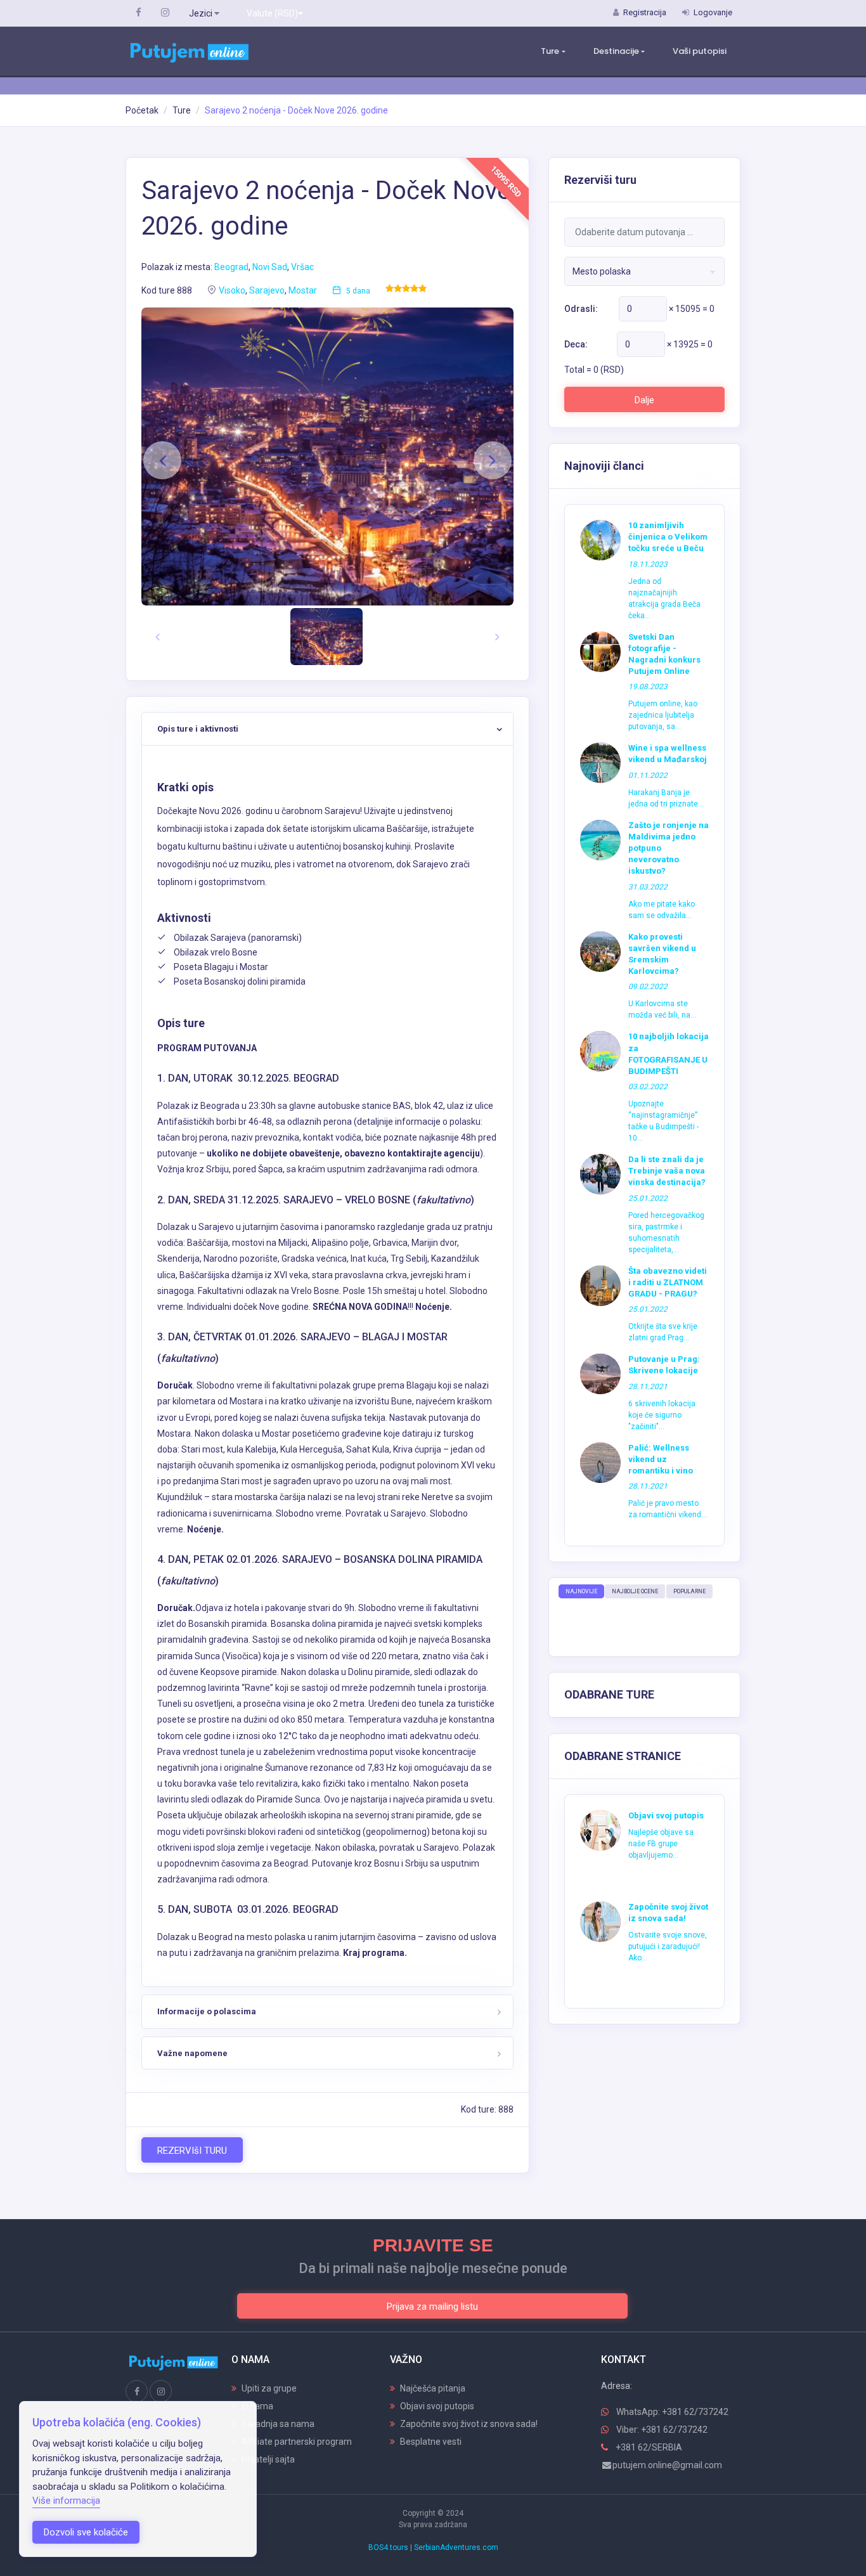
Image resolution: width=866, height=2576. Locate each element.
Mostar (303, 290)
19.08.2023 (648, 687)
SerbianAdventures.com (456, 2547)
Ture (550, 51)
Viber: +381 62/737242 (662, 2430)
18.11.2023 (648, 564)
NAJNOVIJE (581, 1591)
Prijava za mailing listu (432, 2307)
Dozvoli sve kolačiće (86, 2532)
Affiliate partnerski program (297, 2442)
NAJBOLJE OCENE (635, 1591)
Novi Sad (270, 267)
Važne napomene (192, 2053)
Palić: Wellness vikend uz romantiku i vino (661, 1459)
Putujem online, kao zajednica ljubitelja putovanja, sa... (663, 715)
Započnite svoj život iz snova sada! (469, 2424)
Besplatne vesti (431, 2442)
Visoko (232, 290)
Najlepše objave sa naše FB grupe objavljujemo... (661, 1844)
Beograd (231, 267)
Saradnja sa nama (278, 2424)
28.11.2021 (648, 1387)
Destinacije (616, 51)
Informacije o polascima (207, 2011)
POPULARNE (689, 1591)
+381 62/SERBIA (649, 2447)
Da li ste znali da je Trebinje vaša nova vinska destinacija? (667, 1171)
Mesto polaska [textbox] (602, 271)
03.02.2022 (648, 1087)
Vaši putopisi (700, 51)
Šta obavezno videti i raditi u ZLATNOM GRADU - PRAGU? (668, 1282)
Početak (142, 110)
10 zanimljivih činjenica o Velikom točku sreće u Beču (668, 537)
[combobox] (644, 271)
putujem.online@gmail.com (667, 2465)
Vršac (302, 267)
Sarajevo (267, 290)
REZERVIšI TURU (192, 2151)
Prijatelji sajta (268, 2459)
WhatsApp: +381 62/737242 (672, 2412)
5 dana (358, 291)
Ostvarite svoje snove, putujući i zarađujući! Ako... (668, 1946)
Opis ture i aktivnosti (198, 729)
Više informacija (66, 2501)
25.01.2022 (648, 1198)
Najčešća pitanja (433, 2388)
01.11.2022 (648, 775)
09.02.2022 (648, 987)
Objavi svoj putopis (666, 1815)
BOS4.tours (388, 2547)
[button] (162, 460)
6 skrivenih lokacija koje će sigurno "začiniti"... (662, 1415)
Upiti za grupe (269, 2388)
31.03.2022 (648, 887)
